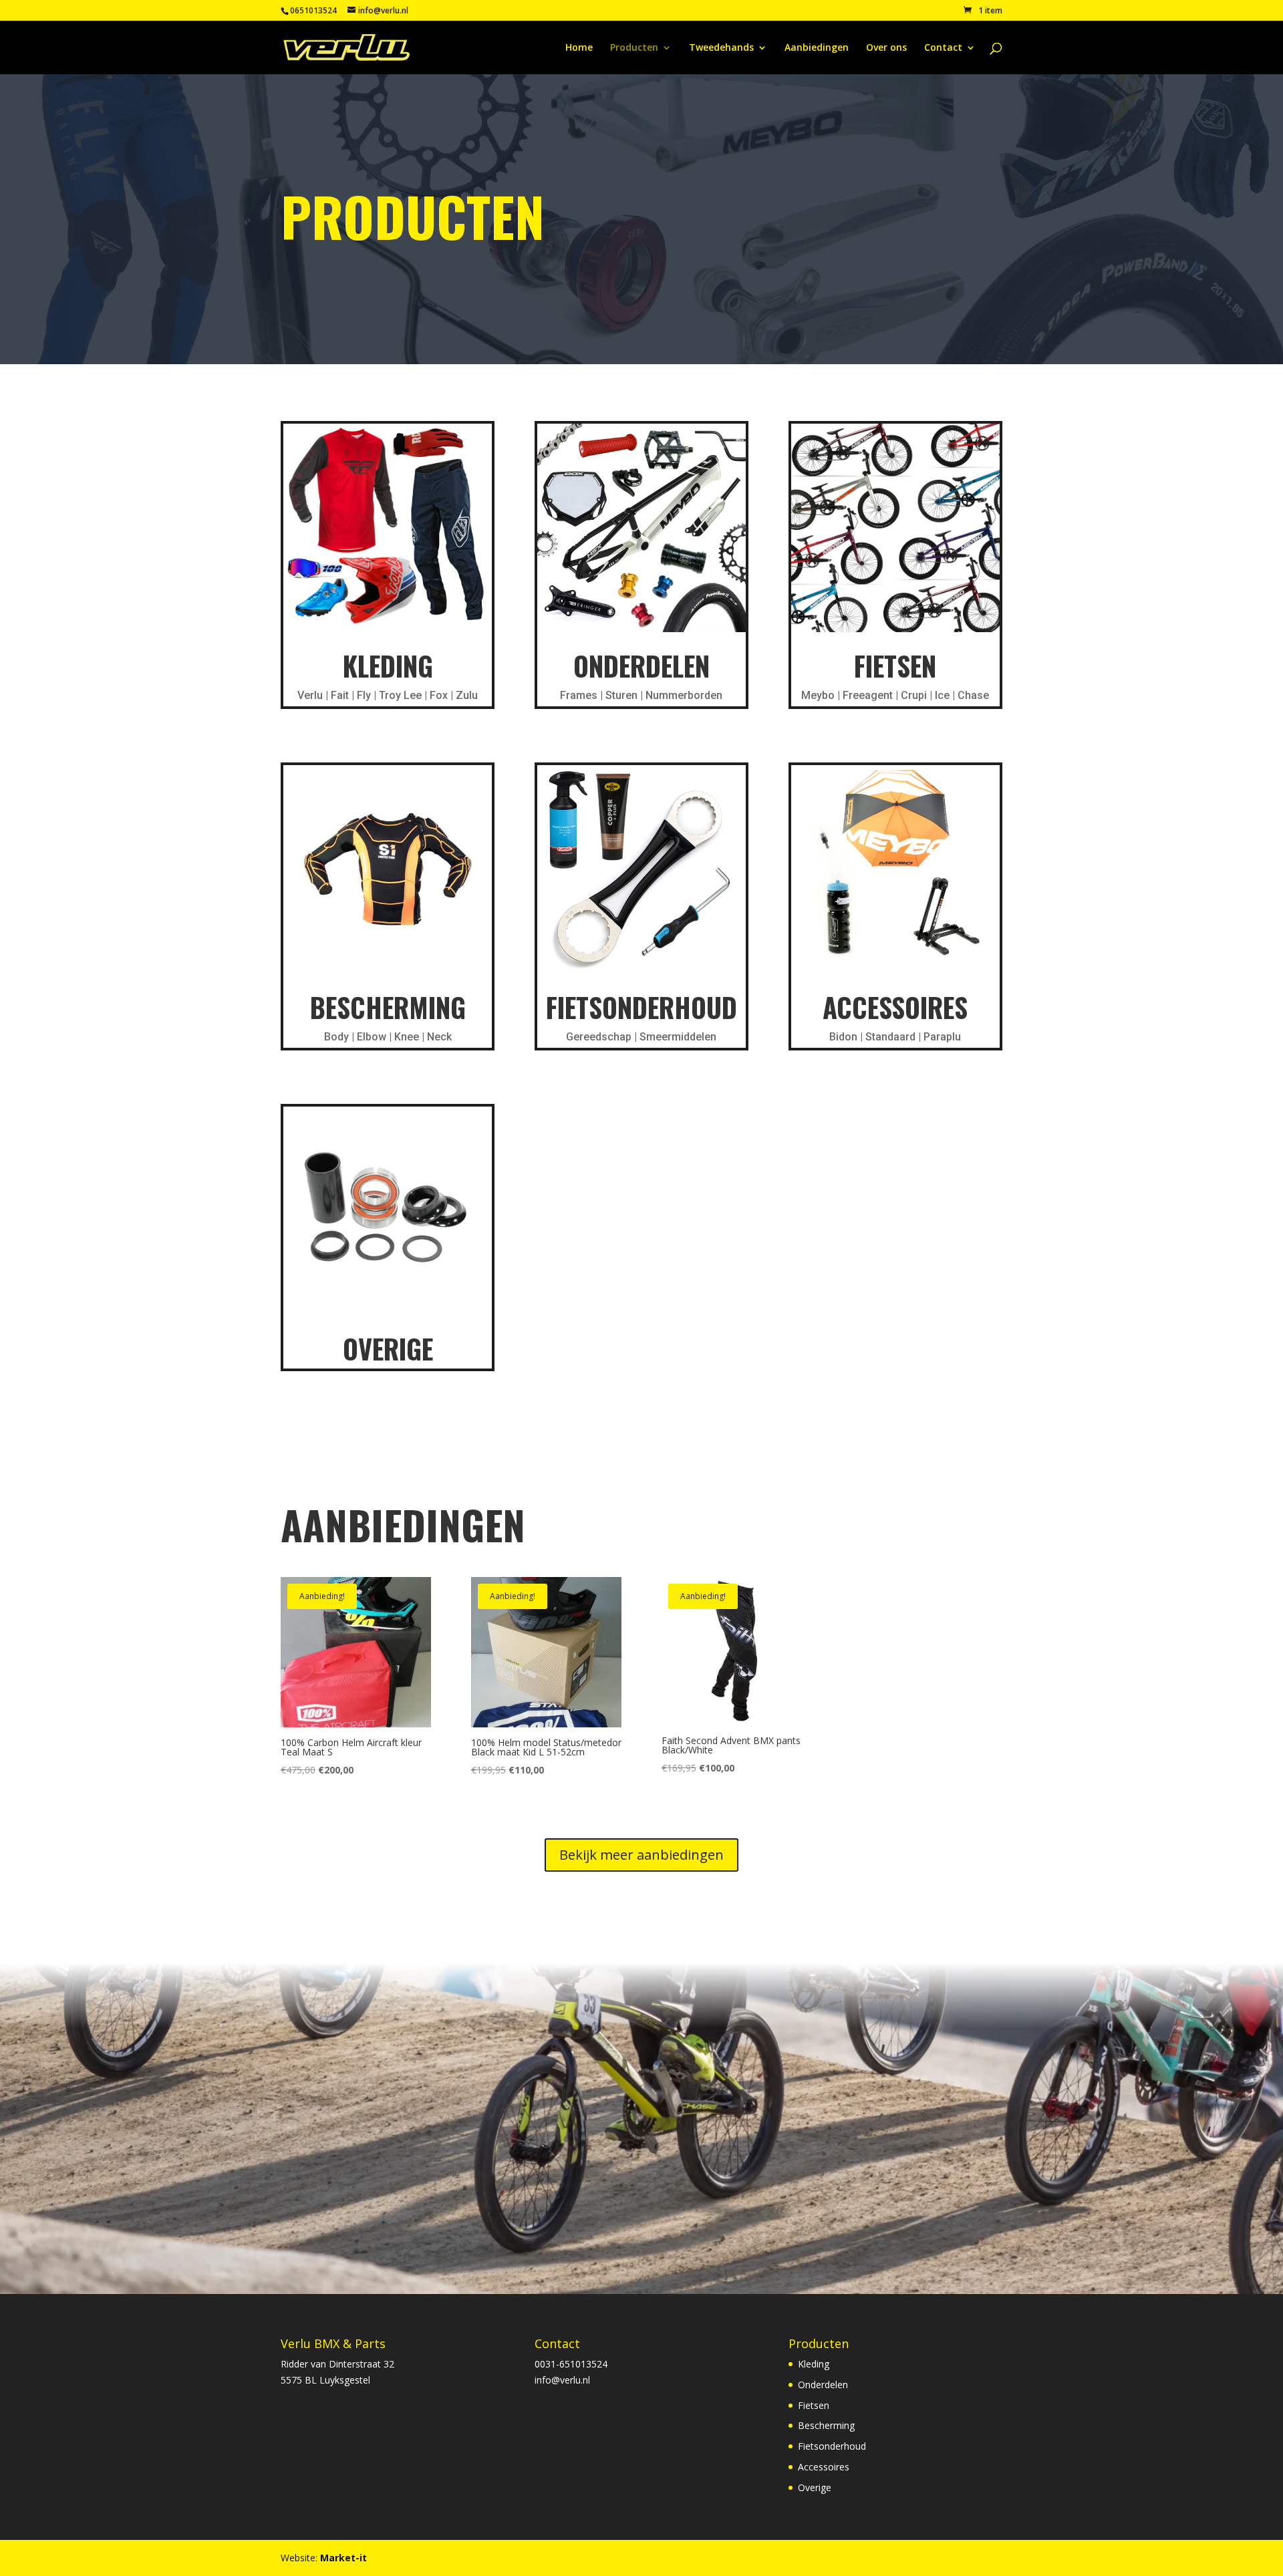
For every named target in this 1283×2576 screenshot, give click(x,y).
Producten (634, 48)
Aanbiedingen (817, 48)
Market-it (343, 2558)
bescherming (388, 1007)
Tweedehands (721, 48)
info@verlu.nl (562, 2380)
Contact (943, 48)
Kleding (388, 666)
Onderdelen (641, 666)
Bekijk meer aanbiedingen (641, 1855)
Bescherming (826, 2425)
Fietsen (895, 666)
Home (579, 48)
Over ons (886, 48)
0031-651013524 (571, 2364)
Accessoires (895, 1007)
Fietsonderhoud (641, 1007)
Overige (388, 1348)
